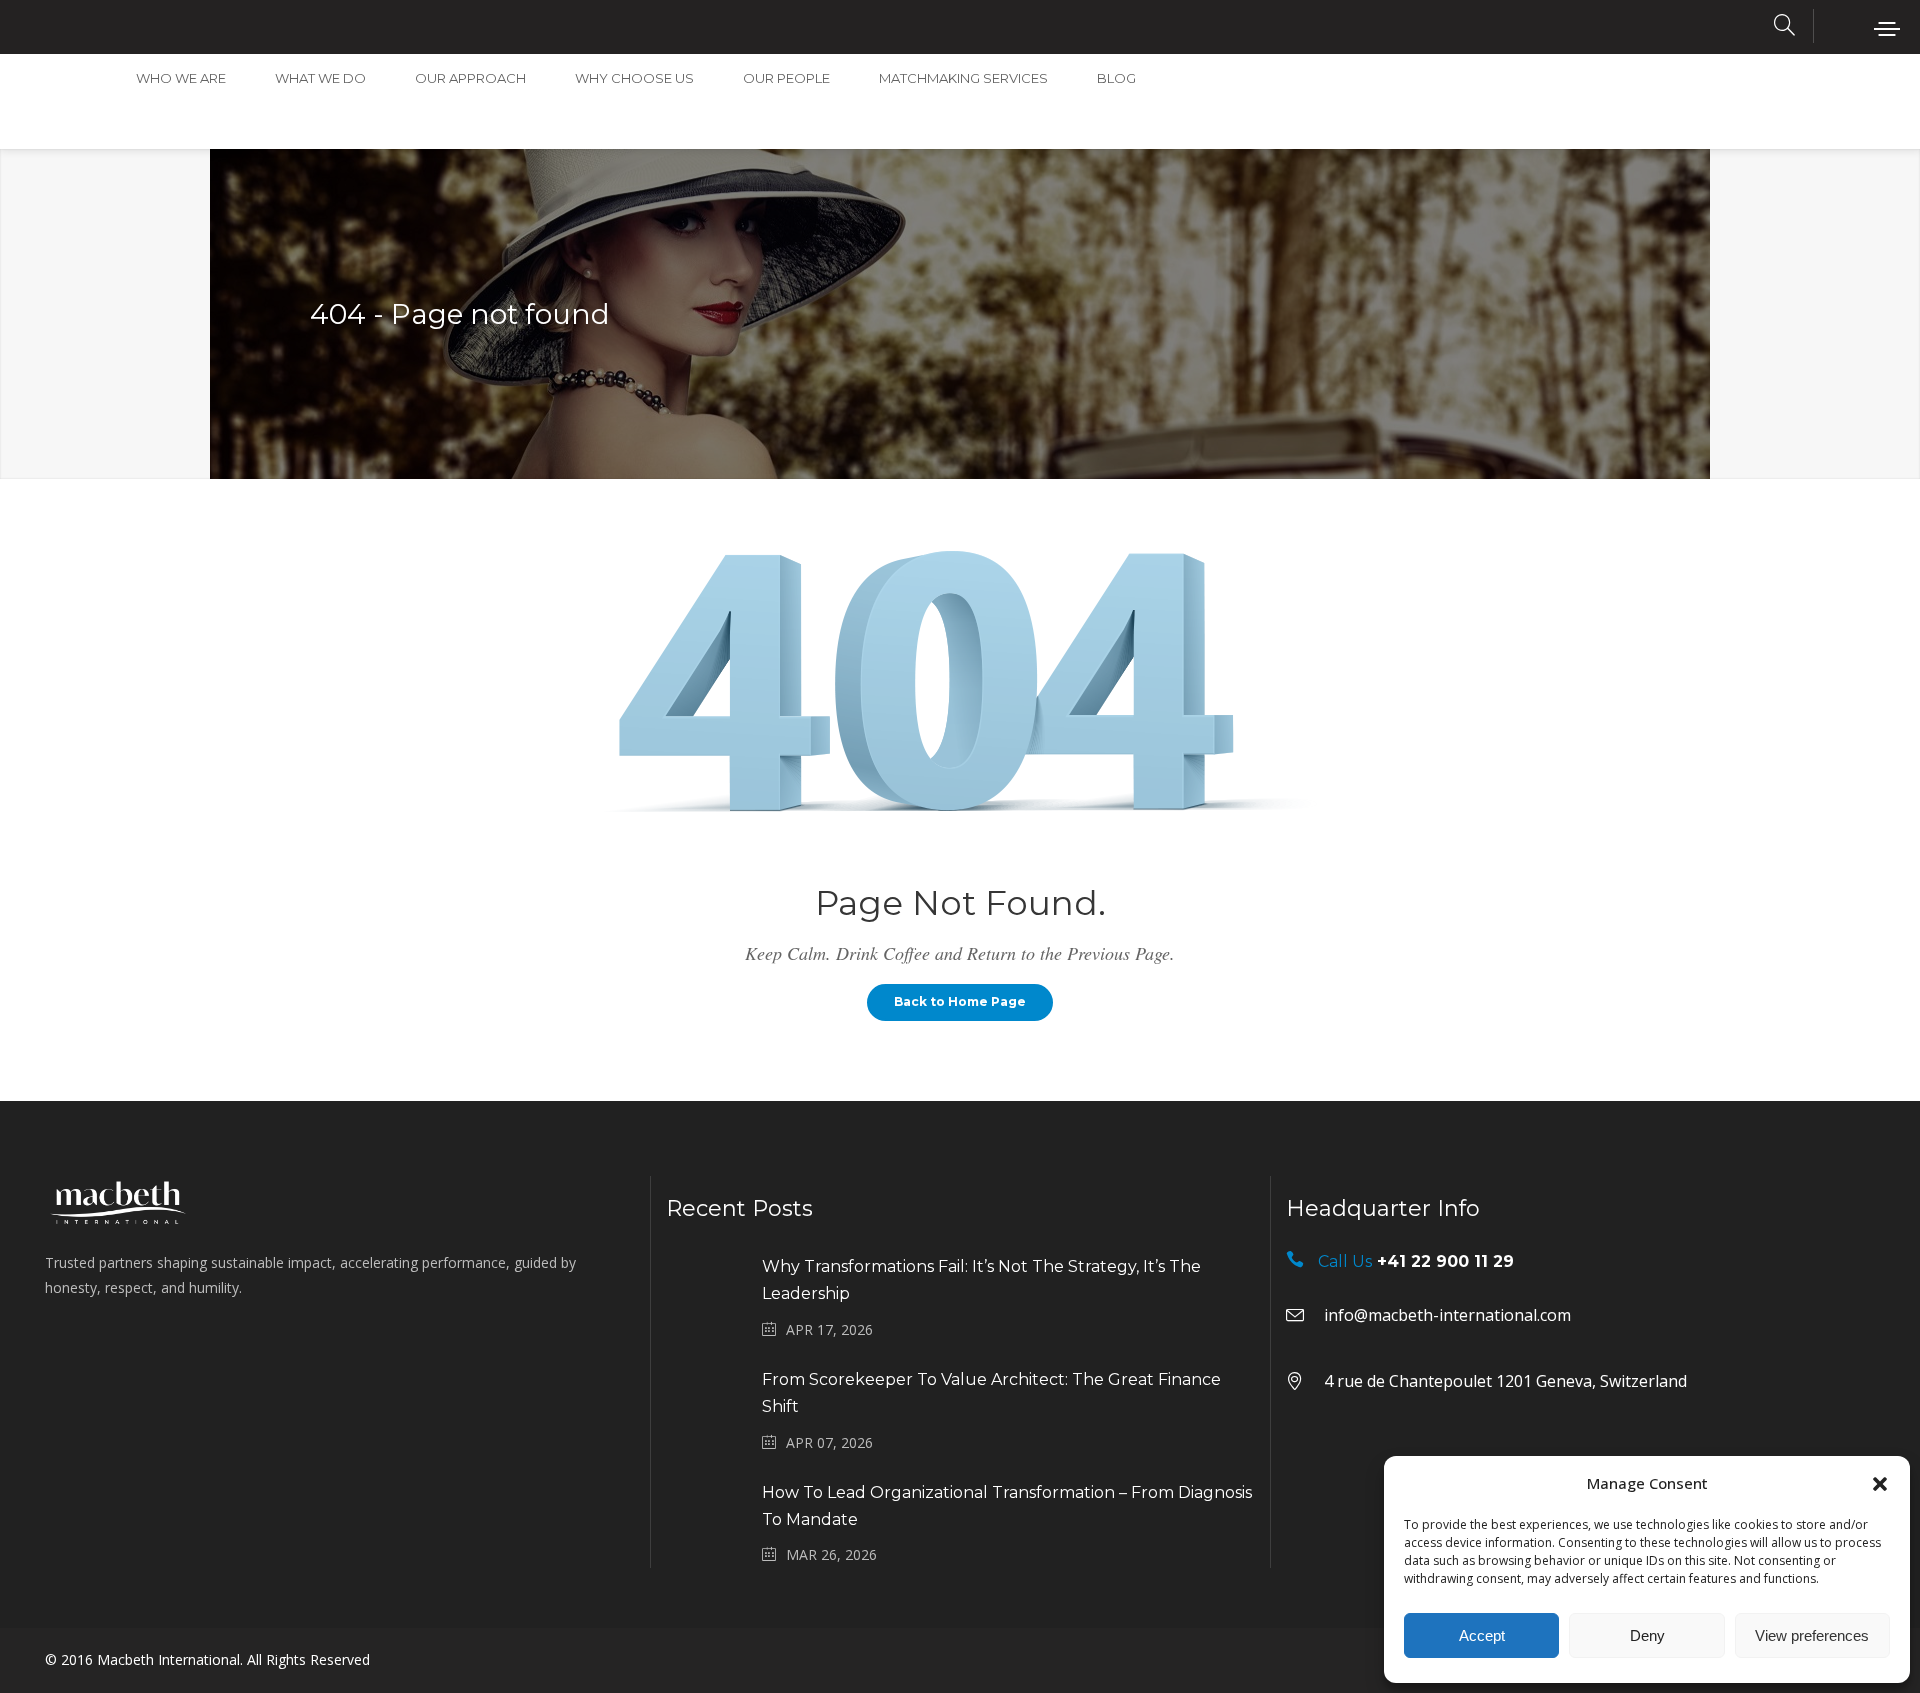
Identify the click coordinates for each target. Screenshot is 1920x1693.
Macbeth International (168, 1659)
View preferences (1812, 1635)
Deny (1647, 1635)
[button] (1880, 1484)
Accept (1482, 1635)
